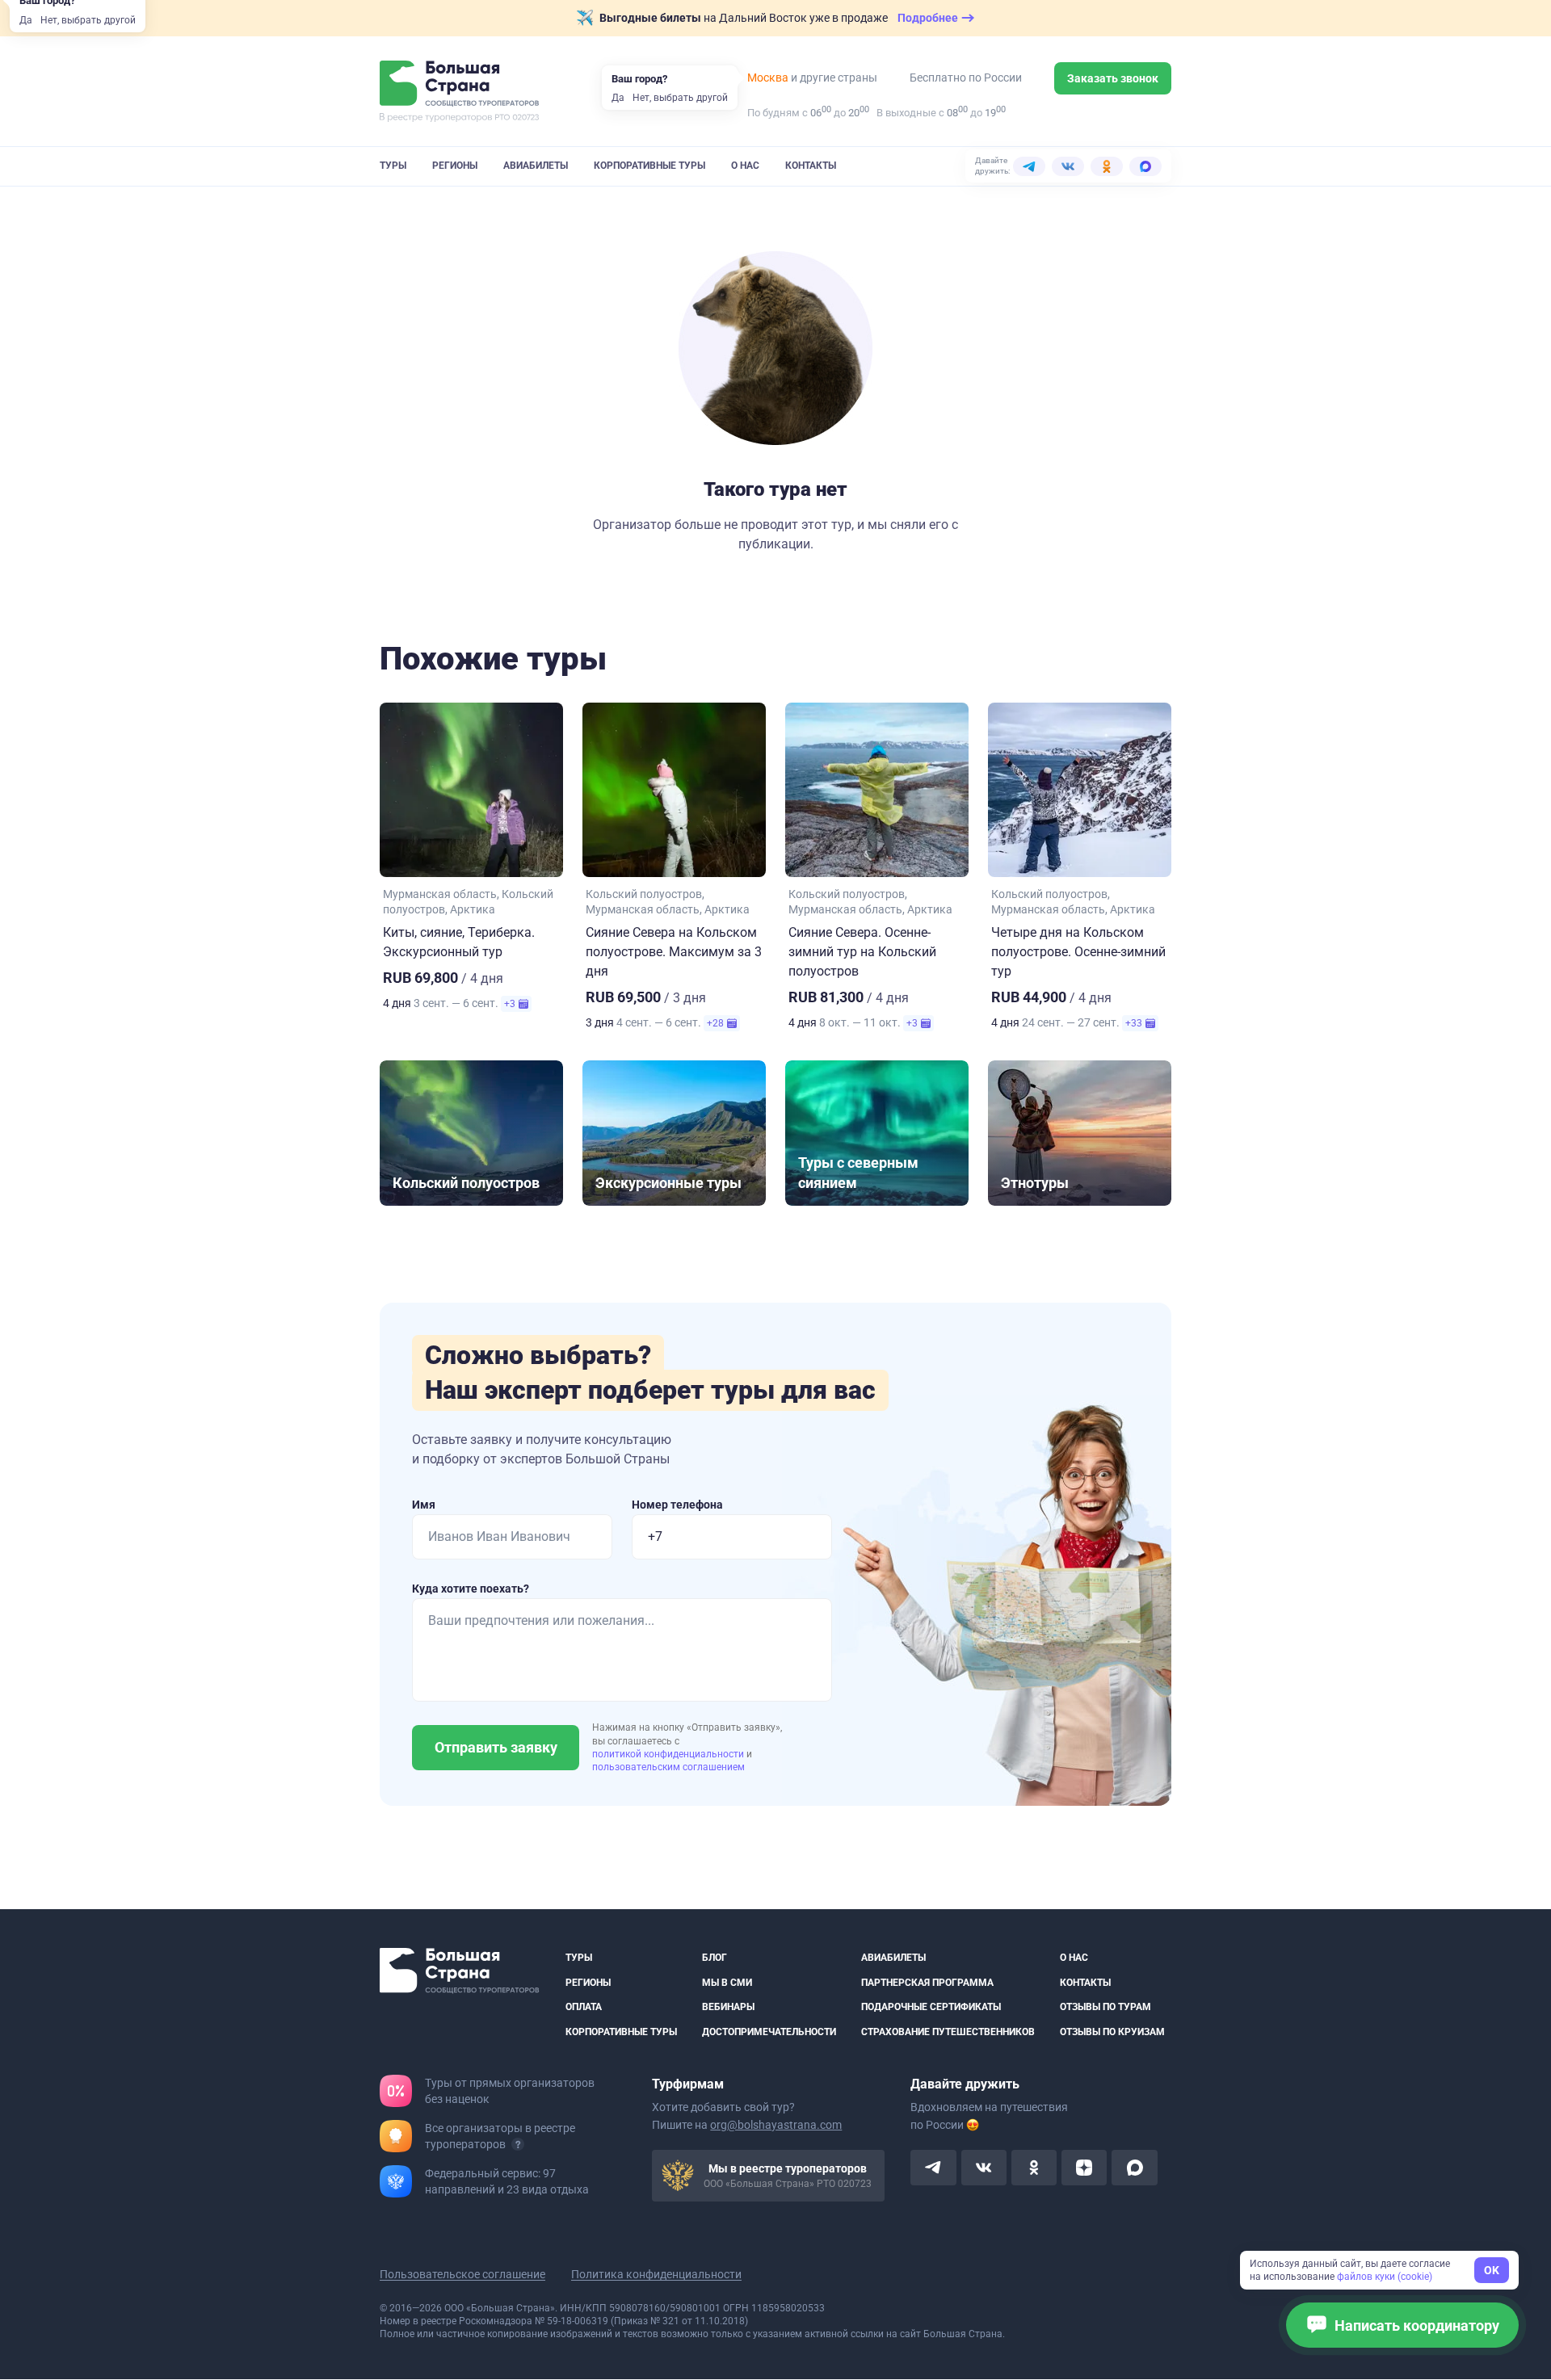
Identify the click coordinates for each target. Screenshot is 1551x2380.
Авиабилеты (536, 166)
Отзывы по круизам (1112, 2032)
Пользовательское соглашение (462, 2275)
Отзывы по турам (1105, 2007)
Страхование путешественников (948, 2032)
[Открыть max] (1134, 2168)
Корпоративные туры (649, 166)
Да (26, 20)
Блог (715, 1958)
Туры (393, 166)
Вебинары (728, 2007)
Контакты (811, 166)
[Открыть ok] (1034, 2168)
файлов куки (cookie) (1385, 2277)
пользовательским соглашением (668, 1767)
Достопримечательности (769, 2032)
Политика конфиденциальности (656, 2275)
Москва (768, 78)
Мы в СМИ (727, 1983)
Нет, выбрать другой (88, 20)
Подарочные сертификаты (931, 2007)
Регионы (455, 166)
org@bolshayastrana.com (776, 2126)
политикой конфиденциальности (669, 1754)
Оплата (584, 2007)
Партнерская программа (927, 1983)
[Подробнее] (518, 2145)
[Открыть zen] (1084, 2168)
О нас (745, 166)
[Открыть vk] (984, 2168)
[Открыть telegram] (933, 2168)
